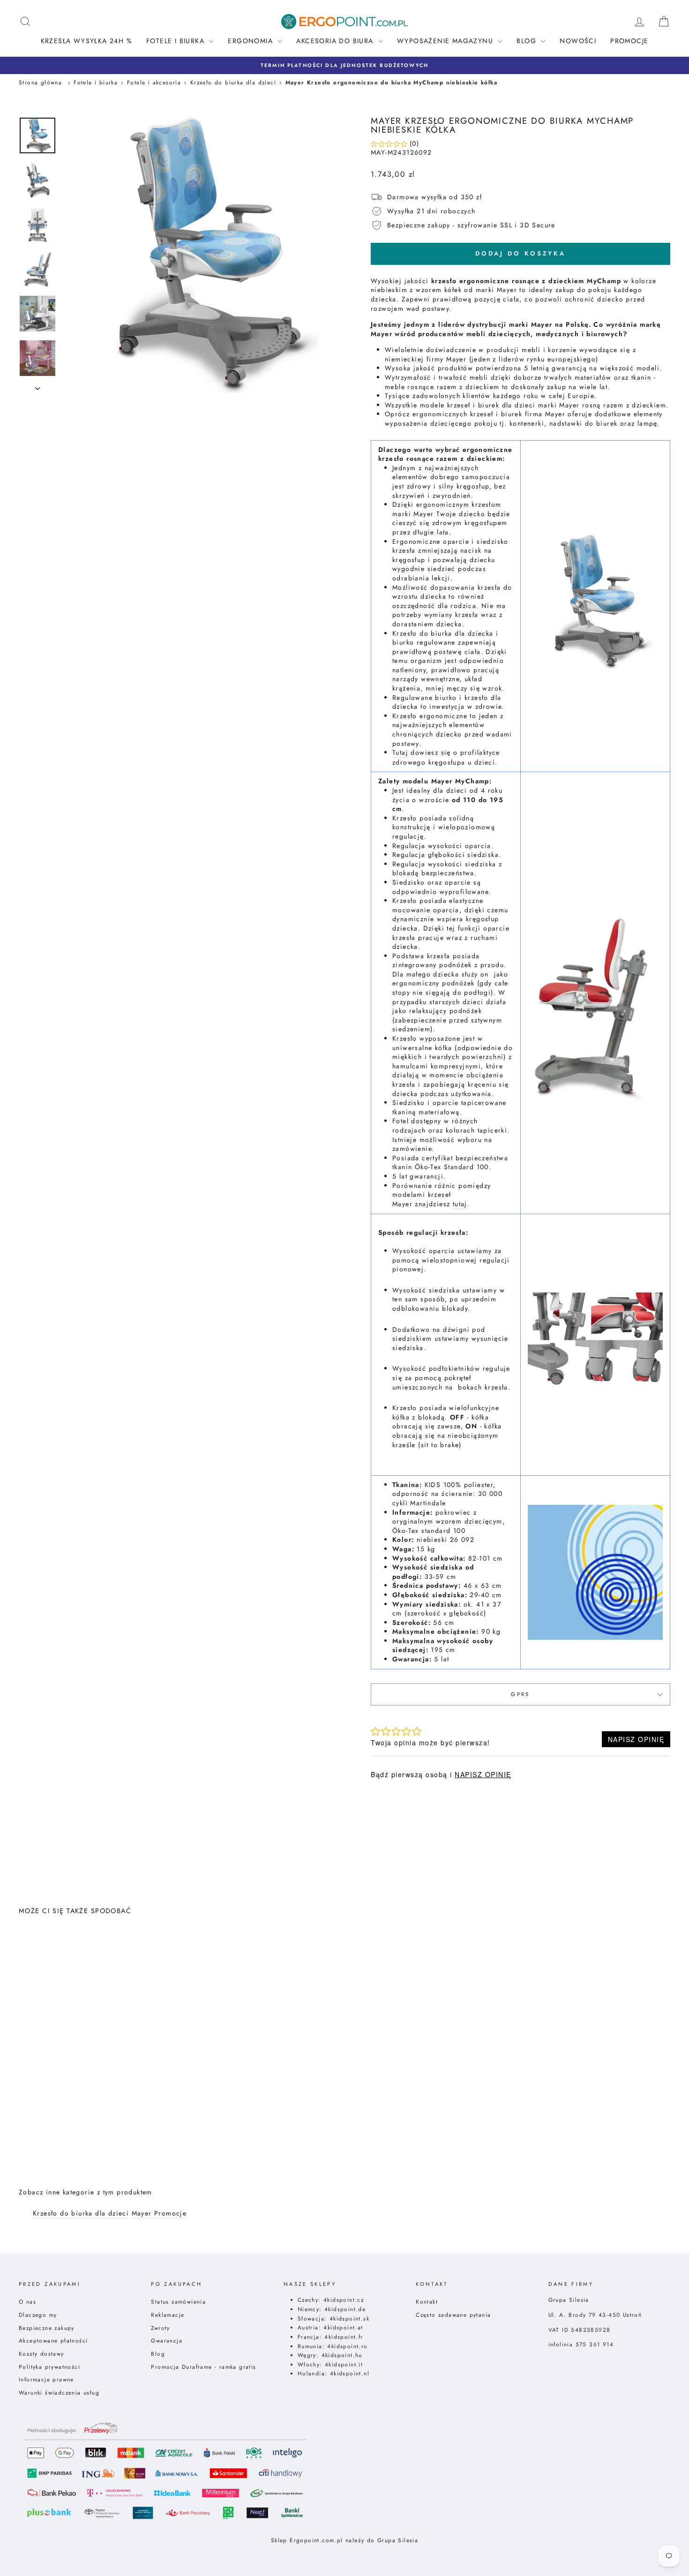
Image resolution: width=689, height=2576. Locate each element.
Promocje (629, 41)
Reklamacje (168, 2315)
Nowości (578, 41)
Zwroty (160, 2328)
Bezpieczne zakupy (47, 2328)
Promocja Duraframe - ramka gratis (203, 2367)
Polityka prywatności (49, 2367)
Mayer (142, 2213)
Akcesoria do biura (336, 41)
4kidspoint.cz (344, 2300)
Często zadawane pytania (453, 2315)
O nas (27, 2302)
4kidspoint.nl (350, 2373)
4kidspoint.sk (349, 2318)
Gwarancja (167, 2340)
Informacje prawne (46, 2379)
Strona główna (40, 82)
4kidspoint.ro (347, 2346)
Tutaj (400, 753)
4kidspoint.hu (342, 2355)
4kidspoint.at (343, 2327)
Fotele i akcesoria (154, 82)
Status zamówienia (178, 2302)
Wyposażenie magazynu (446, 41)
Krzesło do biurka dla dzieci (233, 82)
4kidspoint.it (344, 2364)
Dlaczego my (38, 2315)
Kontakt (427, 2302)
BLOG (528, 41)
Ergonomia (251, 41)
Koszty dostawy (41, 2354)
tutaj (460, 1204)
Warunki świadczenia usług (59, 2392)
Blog (158, 2354)
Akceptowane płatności (53, 2340)
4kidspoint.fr (344, 2337)
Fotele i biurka (176, 41)
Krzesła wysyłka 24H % (86, 41)
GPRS (520, 1694)
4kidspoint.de (345, 2309)
